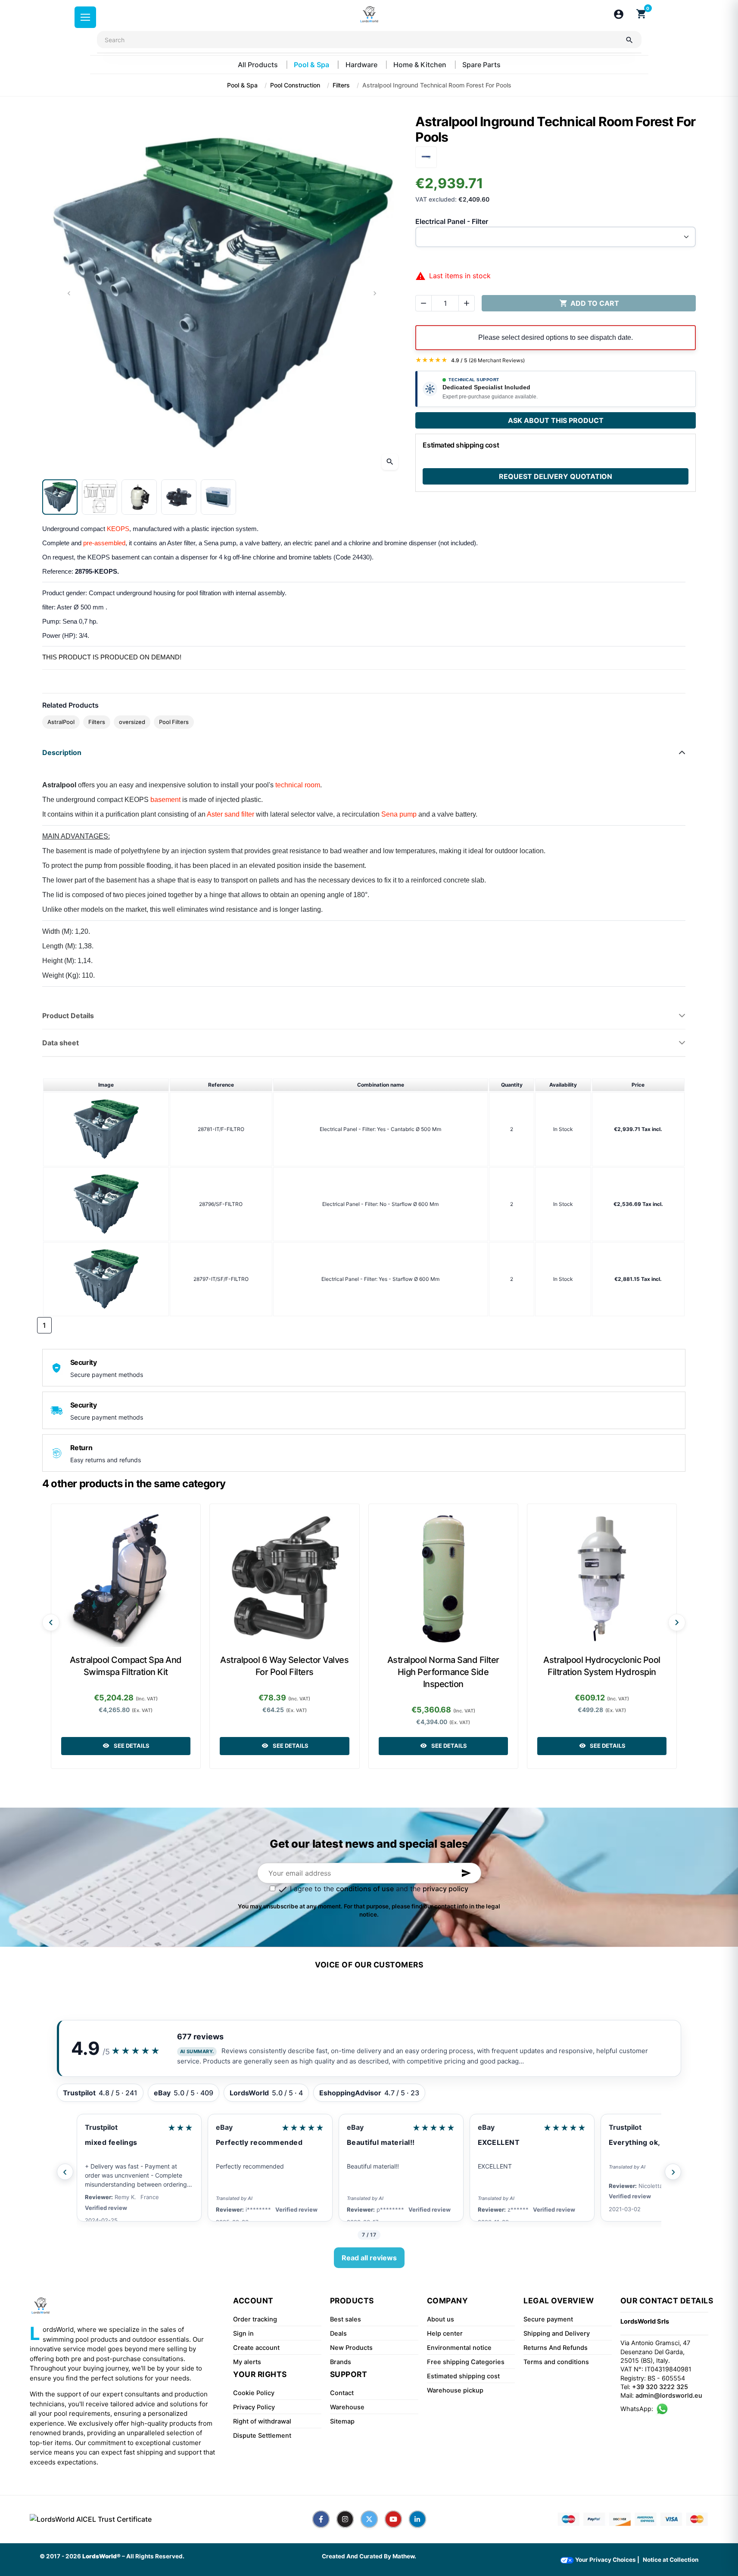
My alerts (247, 2362)
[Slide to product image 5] (218, 497)
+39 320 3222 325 (660, 2387)
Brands (341, 2362)
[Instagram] (345, 2519)
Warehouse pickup (455, 2390)
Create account (256, 2348)
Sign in (243, 2334)
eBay (224, 2127)
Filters (97, 722)
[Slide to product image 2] (100, 497)
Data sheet (61, 1043)
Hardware (362, 65)
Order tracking (255, 2319)
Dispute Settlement (262, 2436)
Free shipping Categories (466, 2362)
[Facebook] (321, 2519)
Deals (338, 2334)
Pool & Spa (312, 65)
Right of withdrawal (262, 2421)
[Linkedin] (417, 2519)
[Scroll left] (51, 1622)
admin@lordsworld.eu (669, 2396)
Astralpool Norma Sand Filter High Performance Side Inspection (443, 1672)
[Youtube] (393, 2519)
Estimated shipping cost (463, 2376)
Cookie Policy (254, 2393)
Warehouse (347, 2407)
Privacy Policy (254, 2407)
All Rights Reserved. (155, 2556)
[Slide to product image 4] (179, 497)
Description (62, 752)
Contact (342, 2393)
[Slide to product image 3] (139, 497)
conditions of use (365, 1889)
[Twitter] (369, 2519)
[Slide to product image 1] (60, 497)
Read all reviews (369, 2258)
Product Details (68, 1016)
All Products (259, 65)
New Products (351, 2348)
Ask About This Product (556, 420)
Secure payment (548, 2319)
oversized (132, 722)
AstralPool (61, 722)
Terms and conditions (556, 2362)
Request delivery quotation (556, 476)
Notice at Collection (671, 2560)
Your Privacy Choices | (607, 2560)
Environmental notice (459, 2348)
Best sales (346, 2319)
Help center (445, 2334)
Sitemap (342, 2421)
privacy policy (445, 1889)
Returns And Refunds (556, 2348)
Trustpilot (101, 2127)
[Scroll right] (677, 1622)
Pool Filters (174, 722)
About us (441, 2319)
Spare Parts (481, 65)
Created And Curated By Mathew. (369, 2556)
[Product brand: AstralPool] (426, 156)
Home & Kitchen (421, 65)
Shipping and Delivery (557, 2334)
